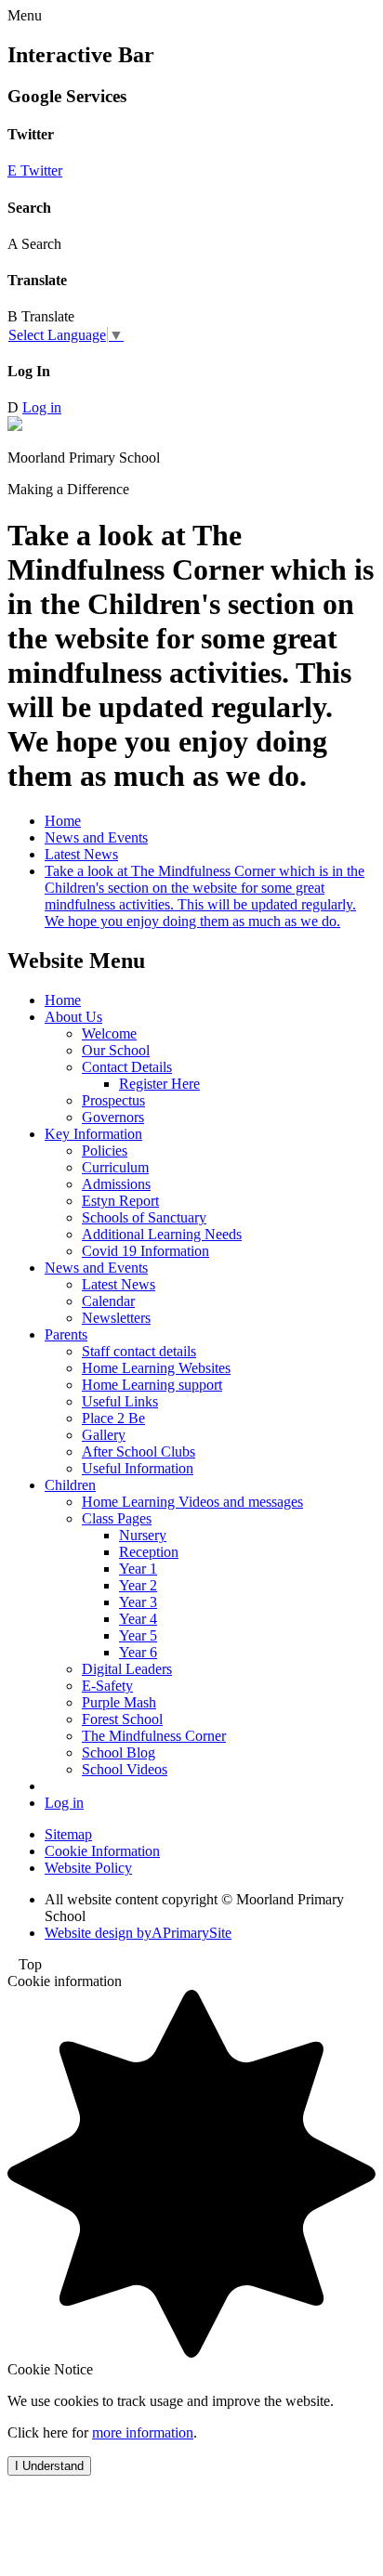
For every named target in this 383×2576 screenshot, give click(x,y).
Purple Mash (119, 1702)
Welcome (109, 1033)
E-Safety (107, 1686)
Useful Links (120, 1401)
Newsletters (116, 1318)
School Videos (125, 1769)
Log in (42, 407)
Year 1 (138, 1569)
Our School (116, 1050)
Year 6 (138, 1652)
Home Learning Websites (156, 1368)
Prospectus (113, 1100)
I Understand (49, 2466)
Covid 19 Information (145, 1251)
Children (70, 1485)
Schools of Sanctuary (144, 1217)
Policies (105, 1151)
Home (63, 821)
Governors (113, 1117)
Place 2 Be (113, 1418)
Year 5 (138, 1635)
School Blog (119, 1752)
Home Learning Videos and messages (192, 1502)
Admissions (116, 1184)
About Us (73, 1017)
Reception (149, 1552)
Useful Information (138, 1468)
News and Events (96, 837)
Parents (66, 1334)
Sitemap (68, 1834)
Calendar (108, 1301)
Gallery (104, 1435)
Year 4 (138, 1619)
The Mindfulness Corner (154, 1736)
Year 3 (138, 1602)
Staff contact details (139, 1351)
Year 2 (138, 1585)
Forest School (122, 1719)
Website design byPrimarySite (138, 1933)
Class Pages (117, 1518)
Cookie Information (102, 1851)
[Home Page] (15, 426)
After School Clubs (139, 1451)
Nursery (143, 1535)
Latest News (81, 854)
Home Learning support (152, 1385)
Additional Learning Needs (162, 1234)
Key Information (93, 1134)
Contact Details (127, 1067)
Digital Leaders (127, 1669)
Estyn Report (120, 1201)
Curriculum (115, 1167)
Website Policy (88, 1868)
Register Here (159, 1084)
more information (143, 2432)
